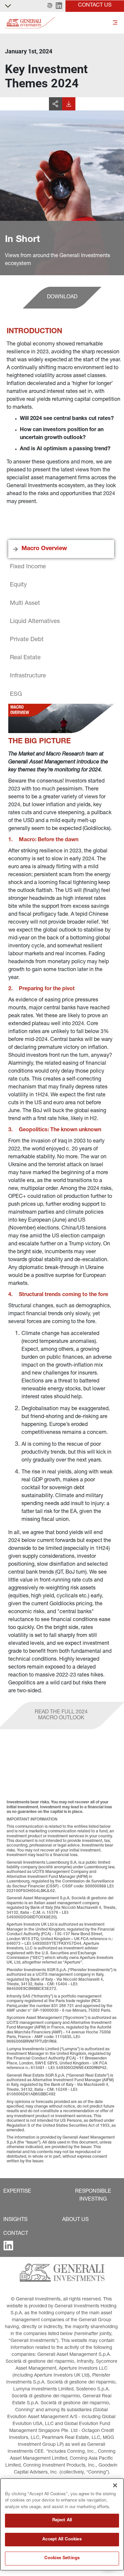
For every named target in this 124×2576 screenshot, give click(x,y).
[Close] (115, 2485)
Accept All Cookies (62, 2540)
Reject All (62, 2520)
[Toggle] (115, 23)
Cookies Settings (62, 2558)
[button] (50, 6)
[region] (62, 2524)
